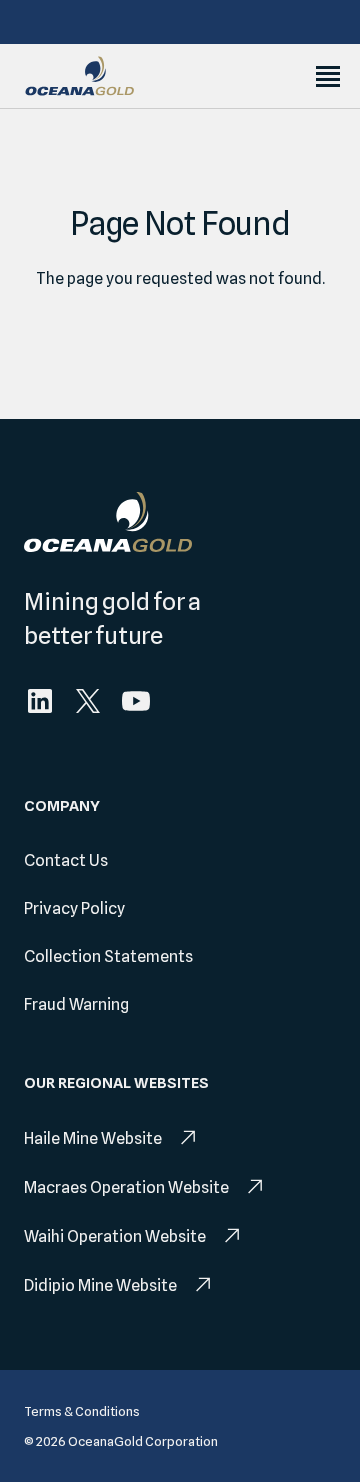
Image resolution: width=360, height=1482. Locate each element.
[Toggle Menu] (328, 76)
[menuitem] (40, 701)
